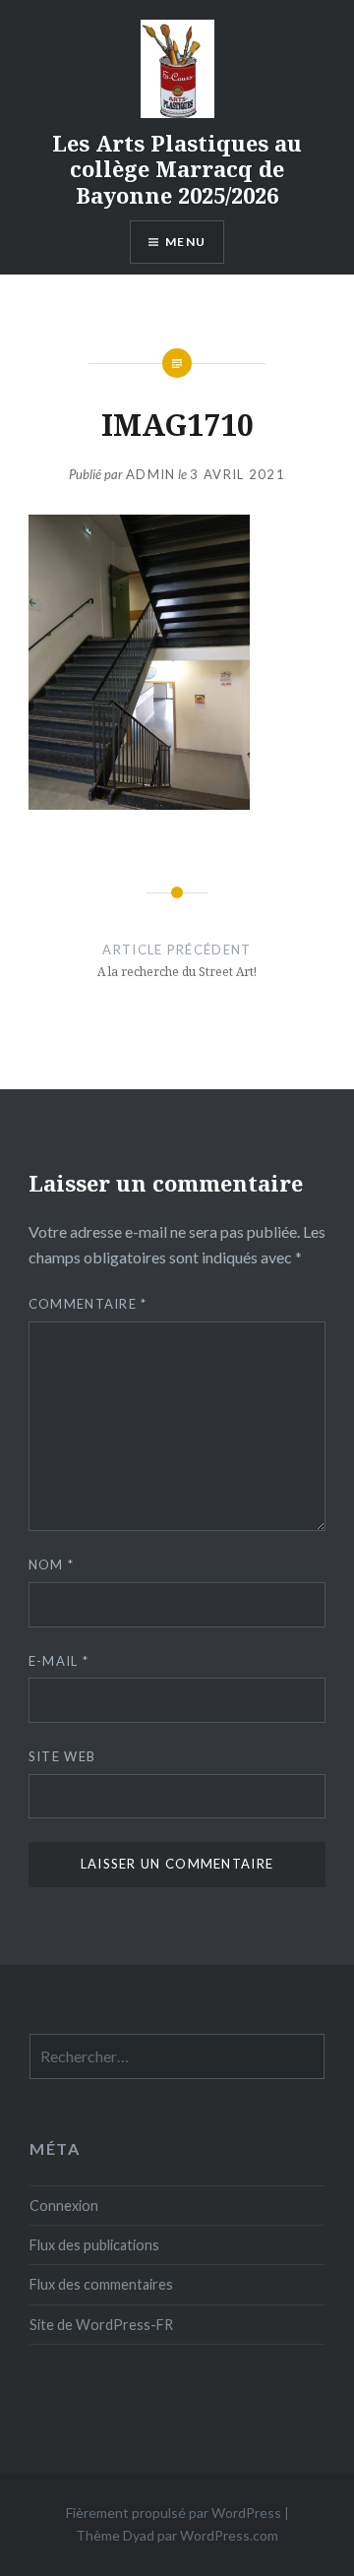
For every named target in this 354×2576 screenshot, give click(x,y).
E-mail (59, 1661)
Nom (52, 1564)
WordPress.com (229, 2535)
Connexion (64, 2206)
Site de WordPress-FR (101, 2325)
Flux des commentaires (101, 2284)
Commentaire (88, 1304)
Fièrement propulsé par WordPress (174, 2513)
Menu (185, 242)
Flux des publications (94, 2245)
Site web (62, 1756)
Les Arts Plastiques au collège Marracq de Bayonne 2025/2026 (177, 169)
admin (151, 474)
